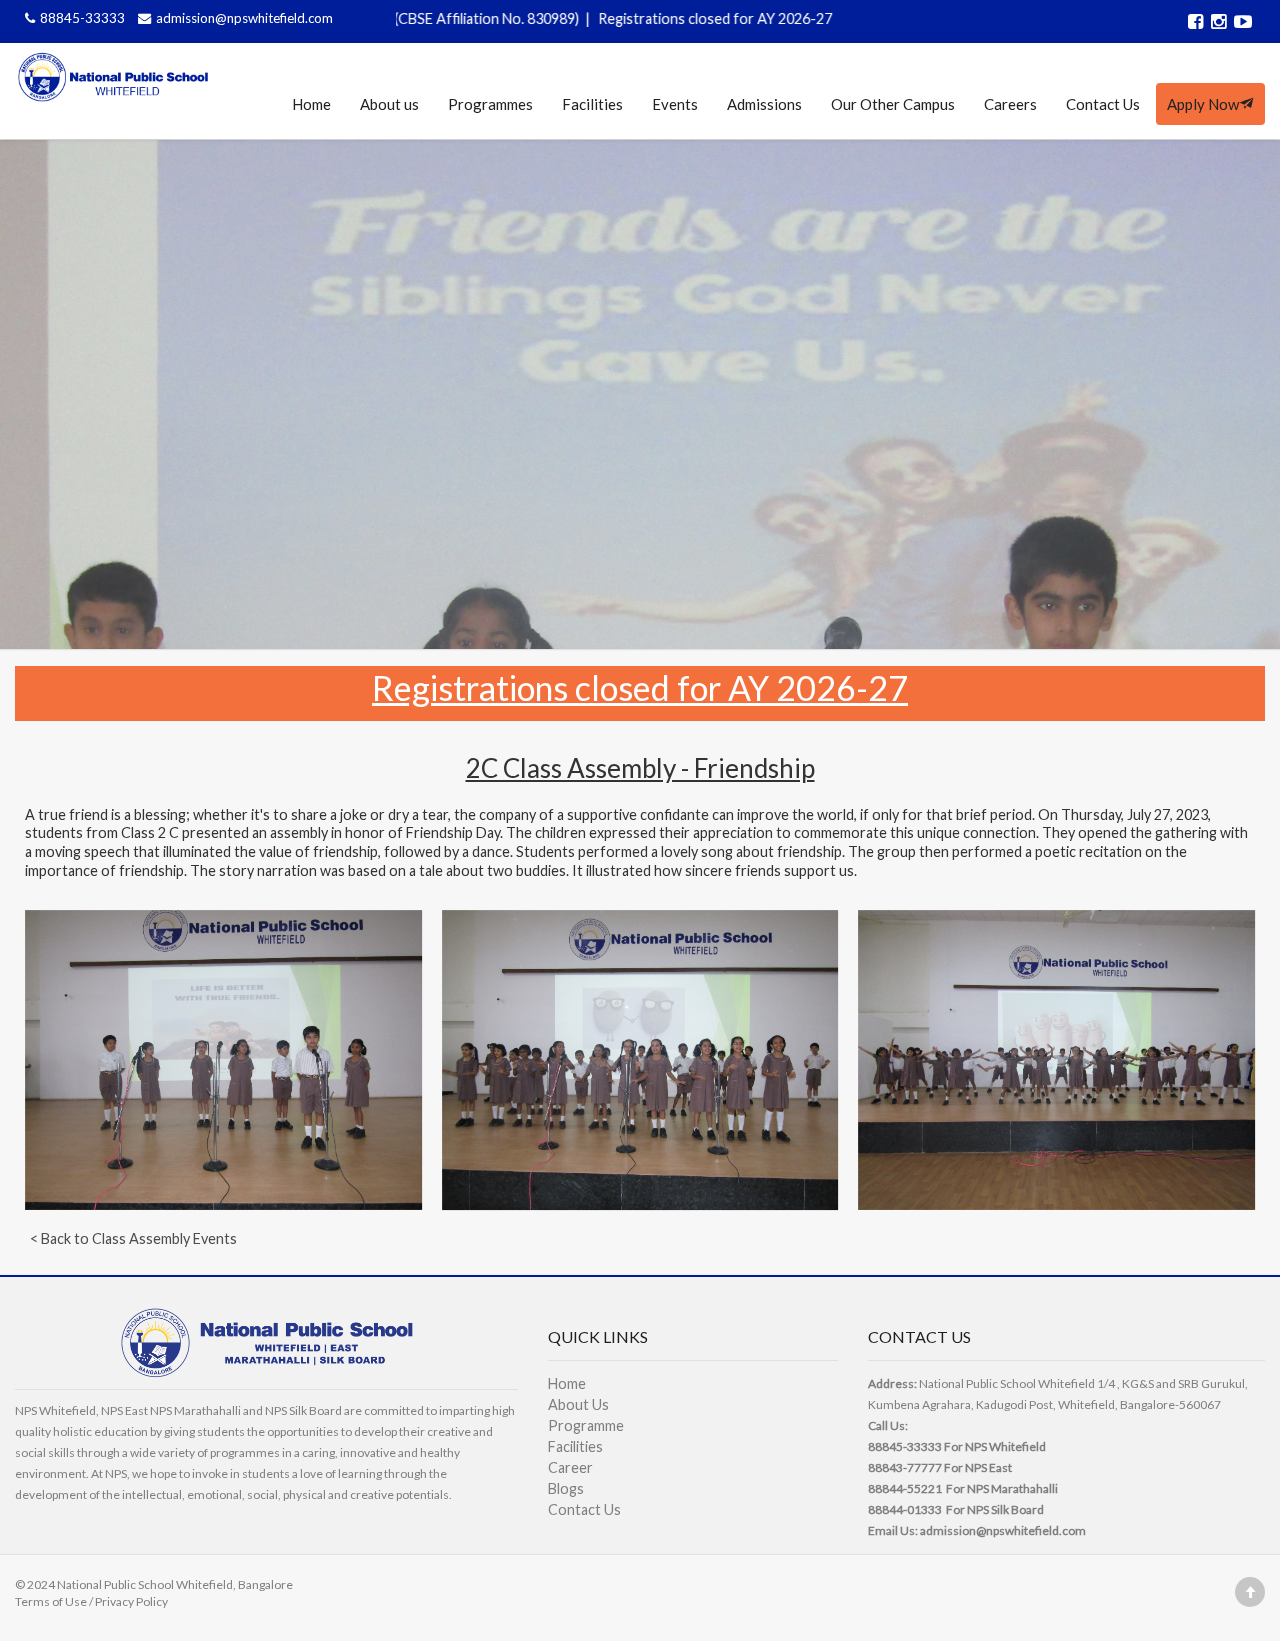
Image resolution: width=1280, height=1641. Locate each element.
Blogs (566, 1488)
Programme (586, 1425)
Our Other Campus (893, 104)
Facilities (592, 104)
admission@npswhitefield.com (244, 18)
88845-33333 (84, 18)
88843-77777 (905, 1467)
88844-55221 (905, 1488)
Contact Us (1103, 104)
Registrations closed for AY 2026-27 (623, 18)
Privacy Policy (131, 1601)
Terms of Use (51, 1601)
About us (389, 104)
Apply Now (1203, 104)
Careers (1010, 104)
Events (675, 104)
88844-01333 (905, 1509)
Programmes (490, 104)
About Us (578, 1404)
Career (570, 1467)
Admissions (764, 104)
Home (311, 104)
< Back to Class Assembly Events (133, 1238)
